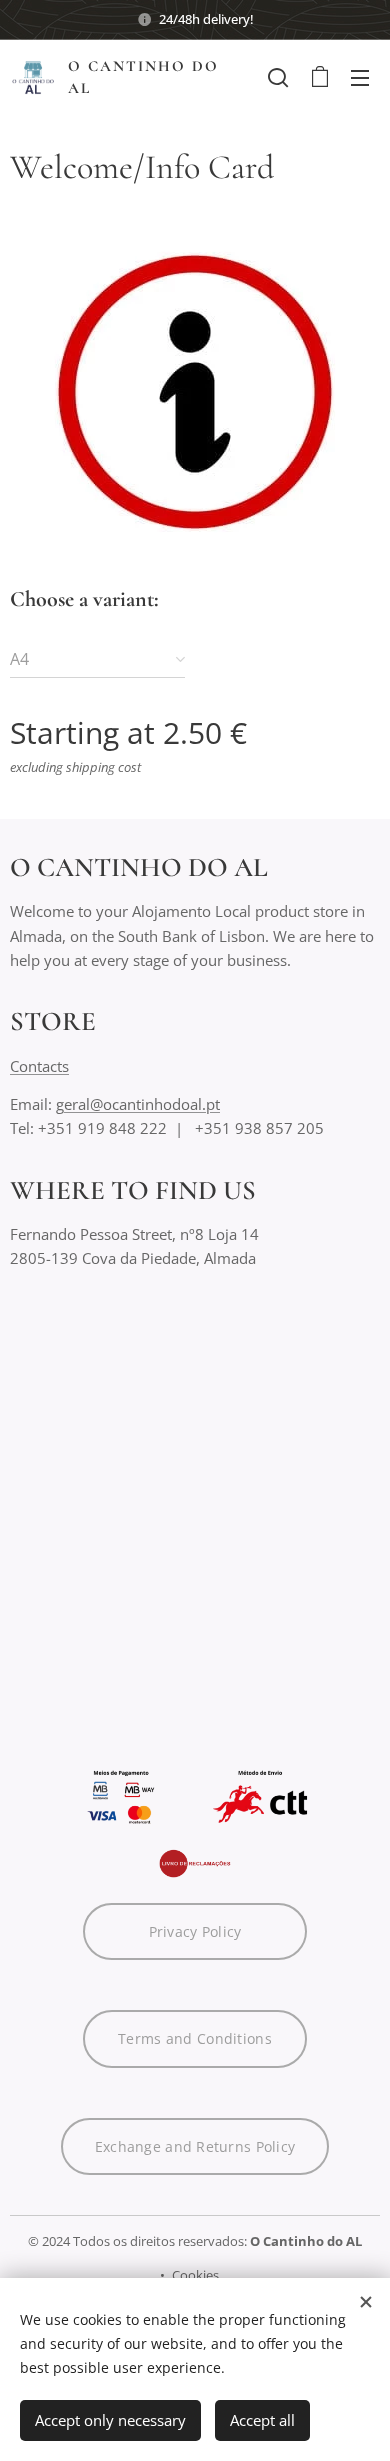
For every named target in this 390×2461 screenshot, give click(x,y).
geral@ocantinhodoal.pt (138, 1104)
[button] (278, 77)
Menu (360, 77)
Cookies (195, 2275)
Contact (36, 1066)
